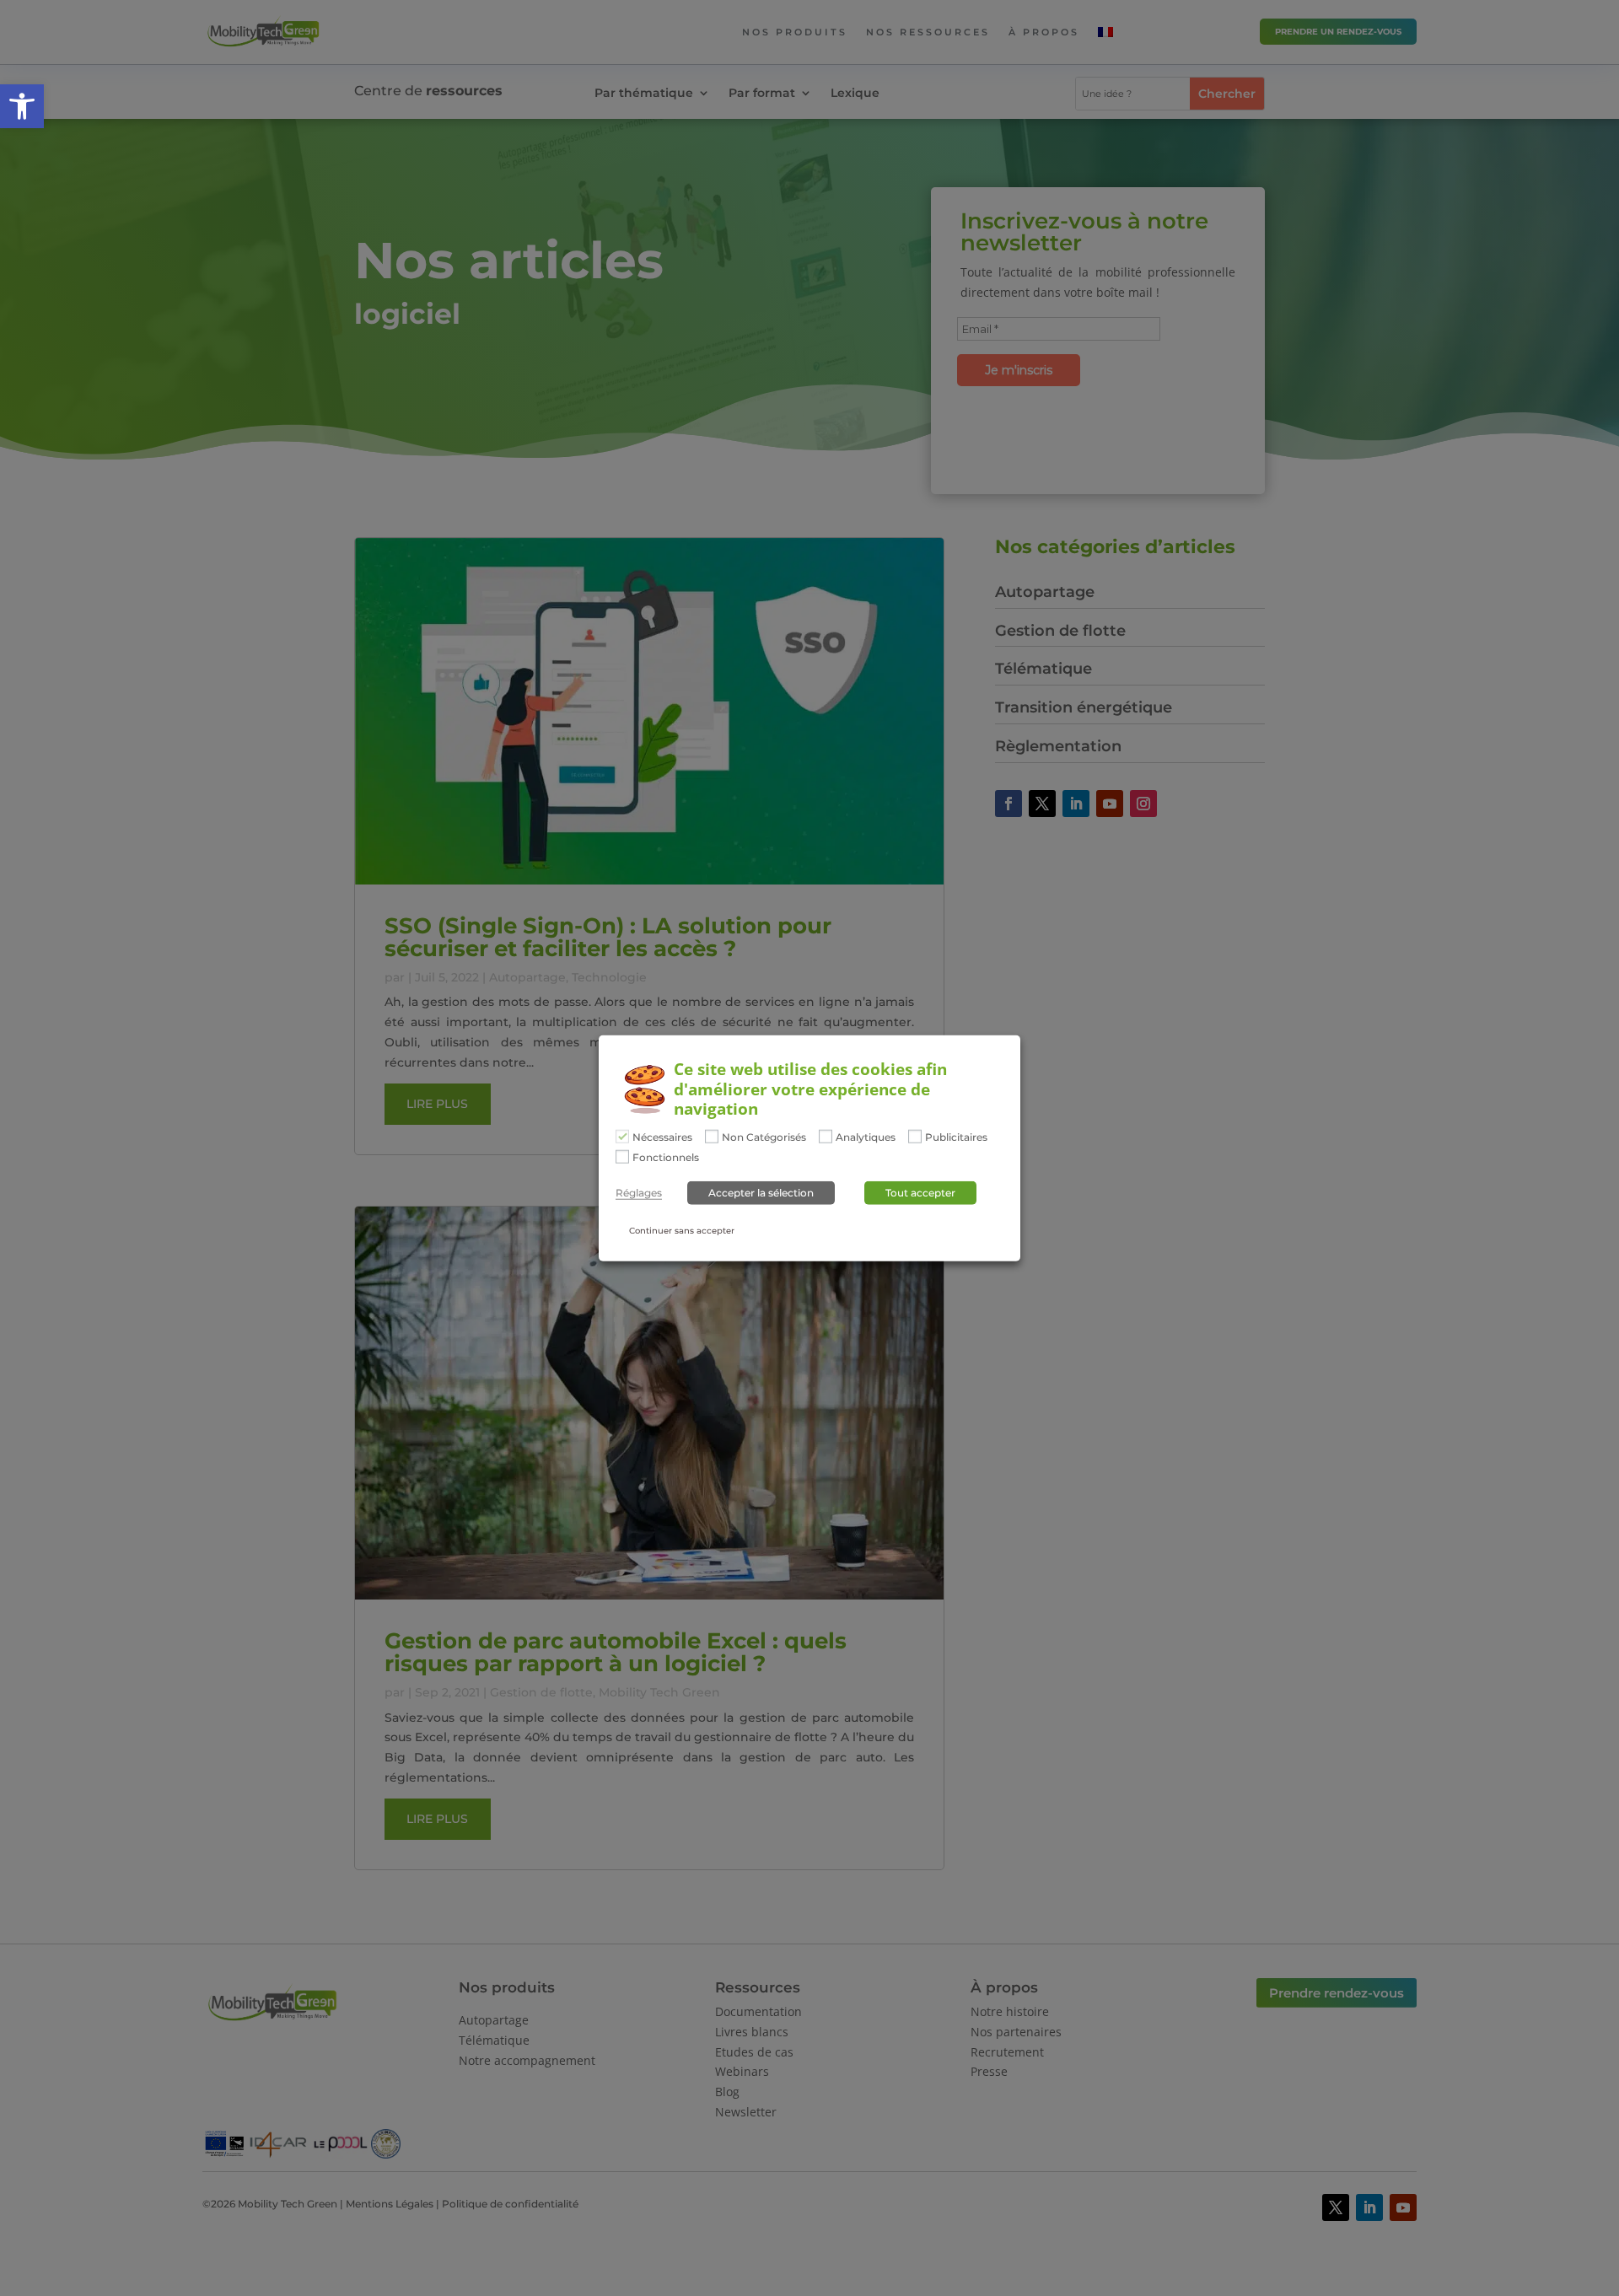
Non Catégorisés (764, 1137)
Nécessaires (662, 1137)
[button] (22, 106)
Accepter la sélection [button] (761, 1193)
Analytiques (866, 1137)
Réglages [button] (639, 1193)
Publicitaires (956, 1137)
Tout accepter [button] (920, 1193)
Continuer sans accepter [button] (682, 1231)
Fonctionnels (666, 1158)
